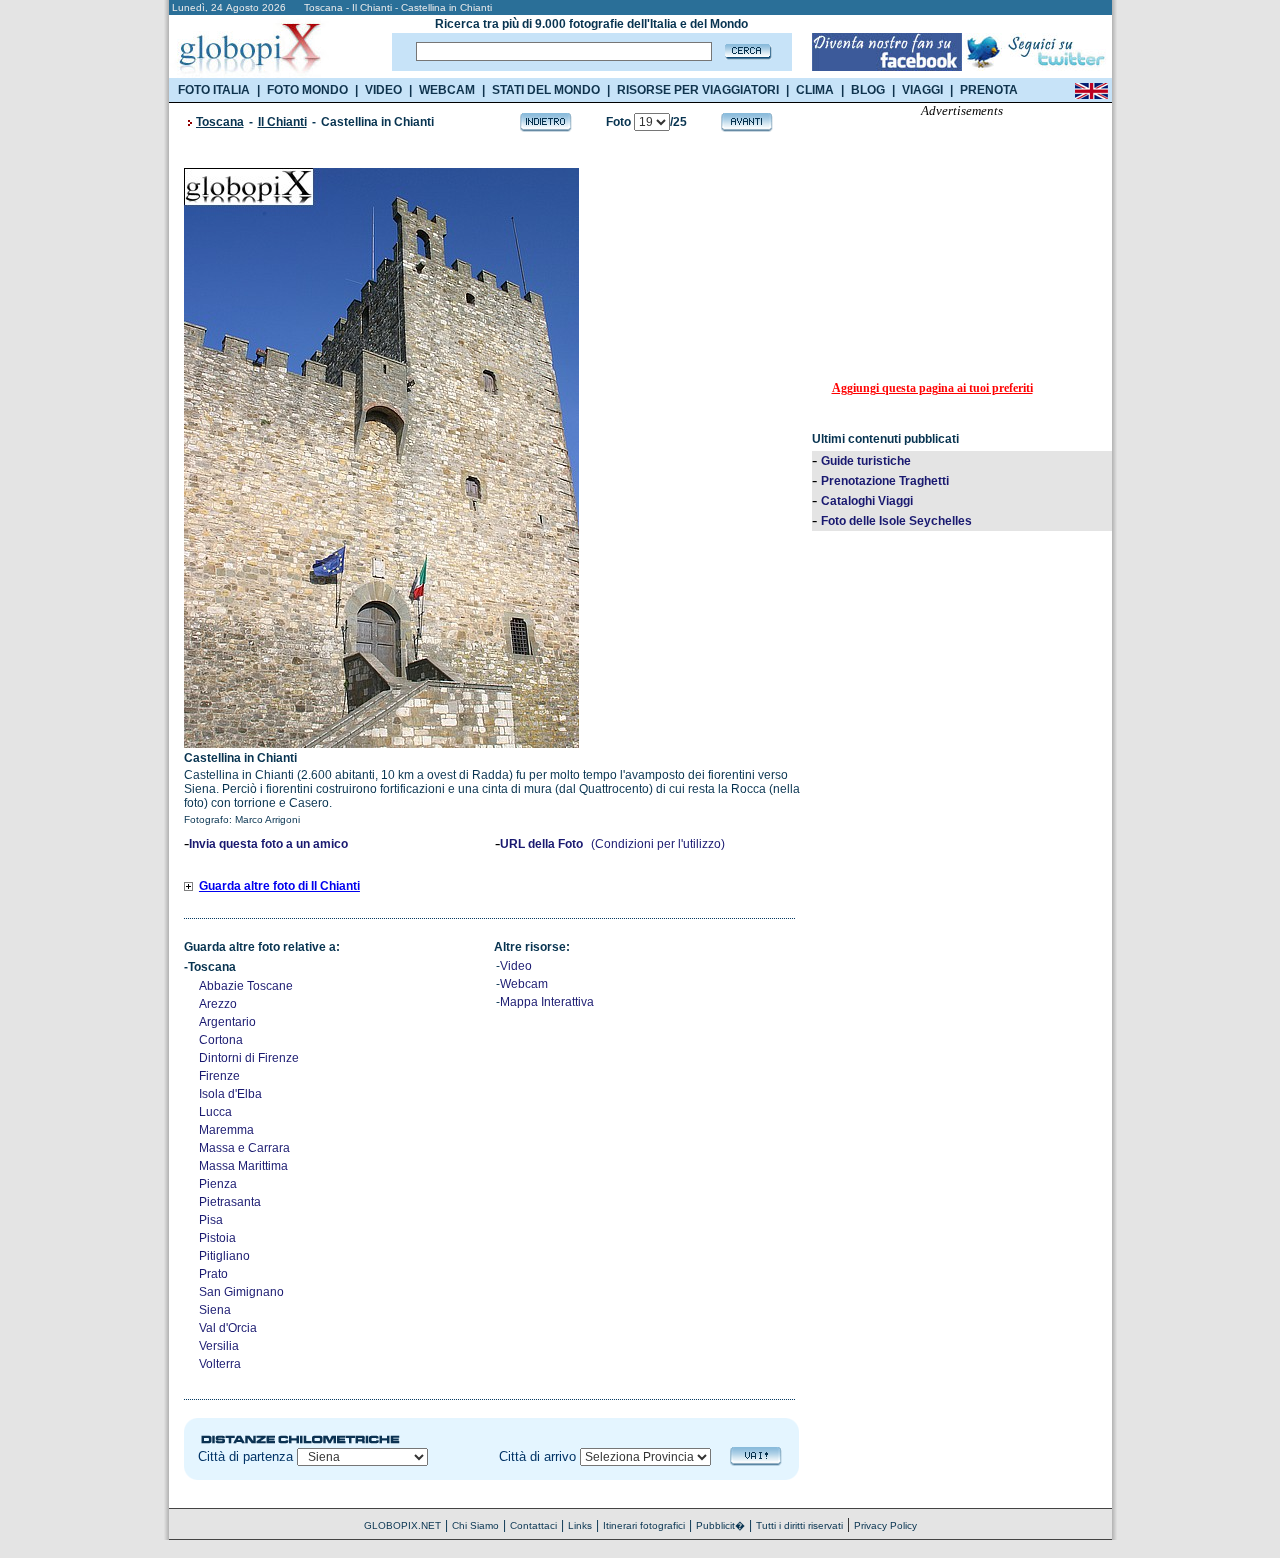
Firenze (219, 1076)
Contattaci (533, 1525)
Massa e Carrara (244, 1148)
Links (580, 1525)
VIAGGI (922, 90)
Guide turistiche (866, 461)
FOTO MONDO (307, 90)
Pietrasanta (230, 1202)
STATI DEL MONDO (546, 90)
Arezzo (218, 1004)
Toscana (220, 122)
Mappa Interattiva (547, 1002)
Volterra (220, 1364)
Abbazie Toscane (246, 986)
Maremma (226, 1130)
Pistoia (217, 1238)
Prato (213, 1274)
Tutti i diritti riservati (799, 1525)
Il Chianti (282, 122)
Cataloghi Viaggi (867, 501)
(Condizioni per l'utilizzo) (658, 844)
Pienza (218, 1184)
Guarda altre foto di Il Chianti (279, 886)
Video (516, 966)
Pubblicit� (720, 1525)
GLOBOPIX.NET (402, 1525)
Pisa (211, 1220)
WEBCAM (447, 90)
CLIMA (815, 90)
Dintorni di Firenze (249, 1058)
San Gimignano (241, 1292)
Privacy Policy (885, 1525)
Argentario (227, 1022)
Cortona (221, 1040)
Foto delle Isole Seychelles (896, 521)
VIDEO (383, 90)
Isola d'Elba (230, 1094)
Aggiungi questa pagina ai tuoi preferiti (932, 388)
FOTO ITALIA (214, 90)
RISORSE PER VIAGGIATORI (698, 90)
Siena (215, 1310)
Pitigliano (224, 1256)
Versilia (219, 1346)
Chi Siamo (475, 1525)
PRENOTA (989, 90)
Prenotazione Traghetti (885, 481)
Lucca (215, 1112)
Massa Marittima (243, 1166)
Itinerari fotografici (644, 1525)
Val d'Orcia (228, 1328)
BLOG (868, 90)
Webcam (524, 984)
